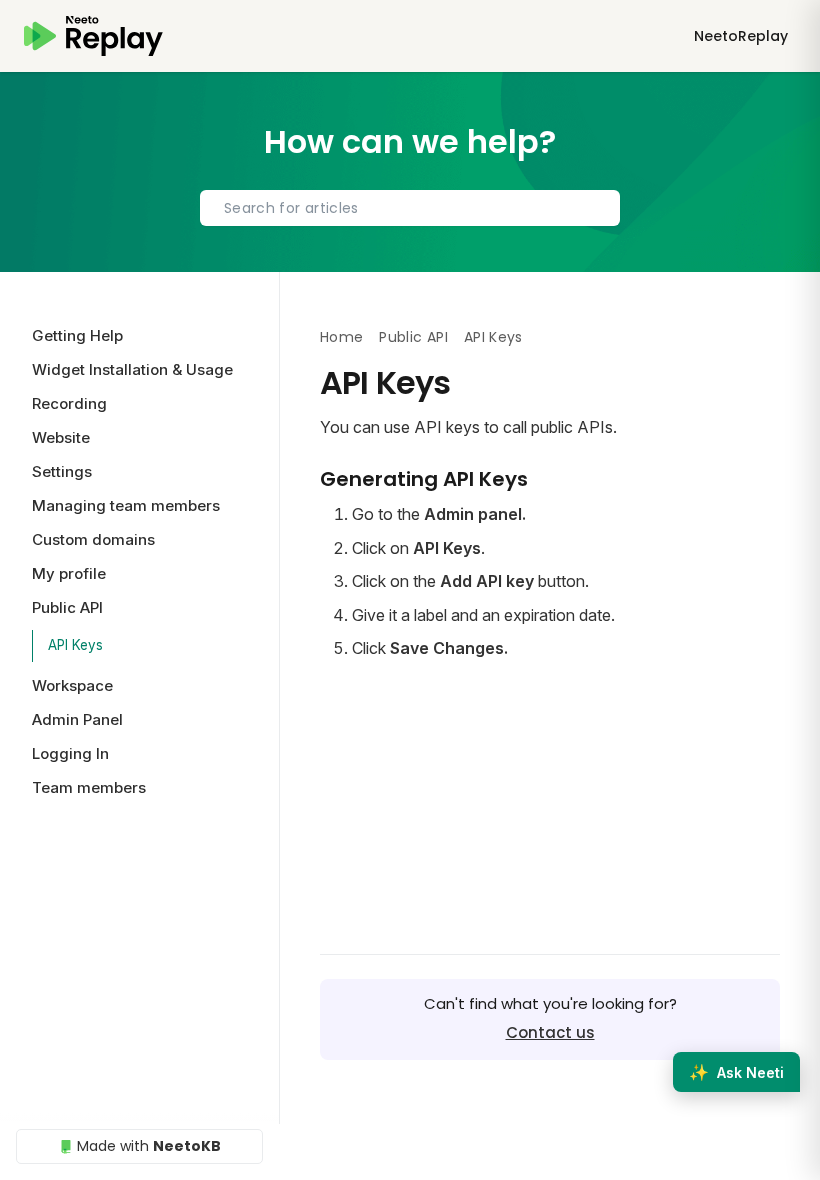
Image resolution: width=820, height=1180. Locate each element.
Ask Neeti (736, 1072)
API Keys (75, 645)
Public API (413, 337)
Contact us (550, 1032)
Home (341, 337)
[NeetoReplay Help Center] (93, 36)
